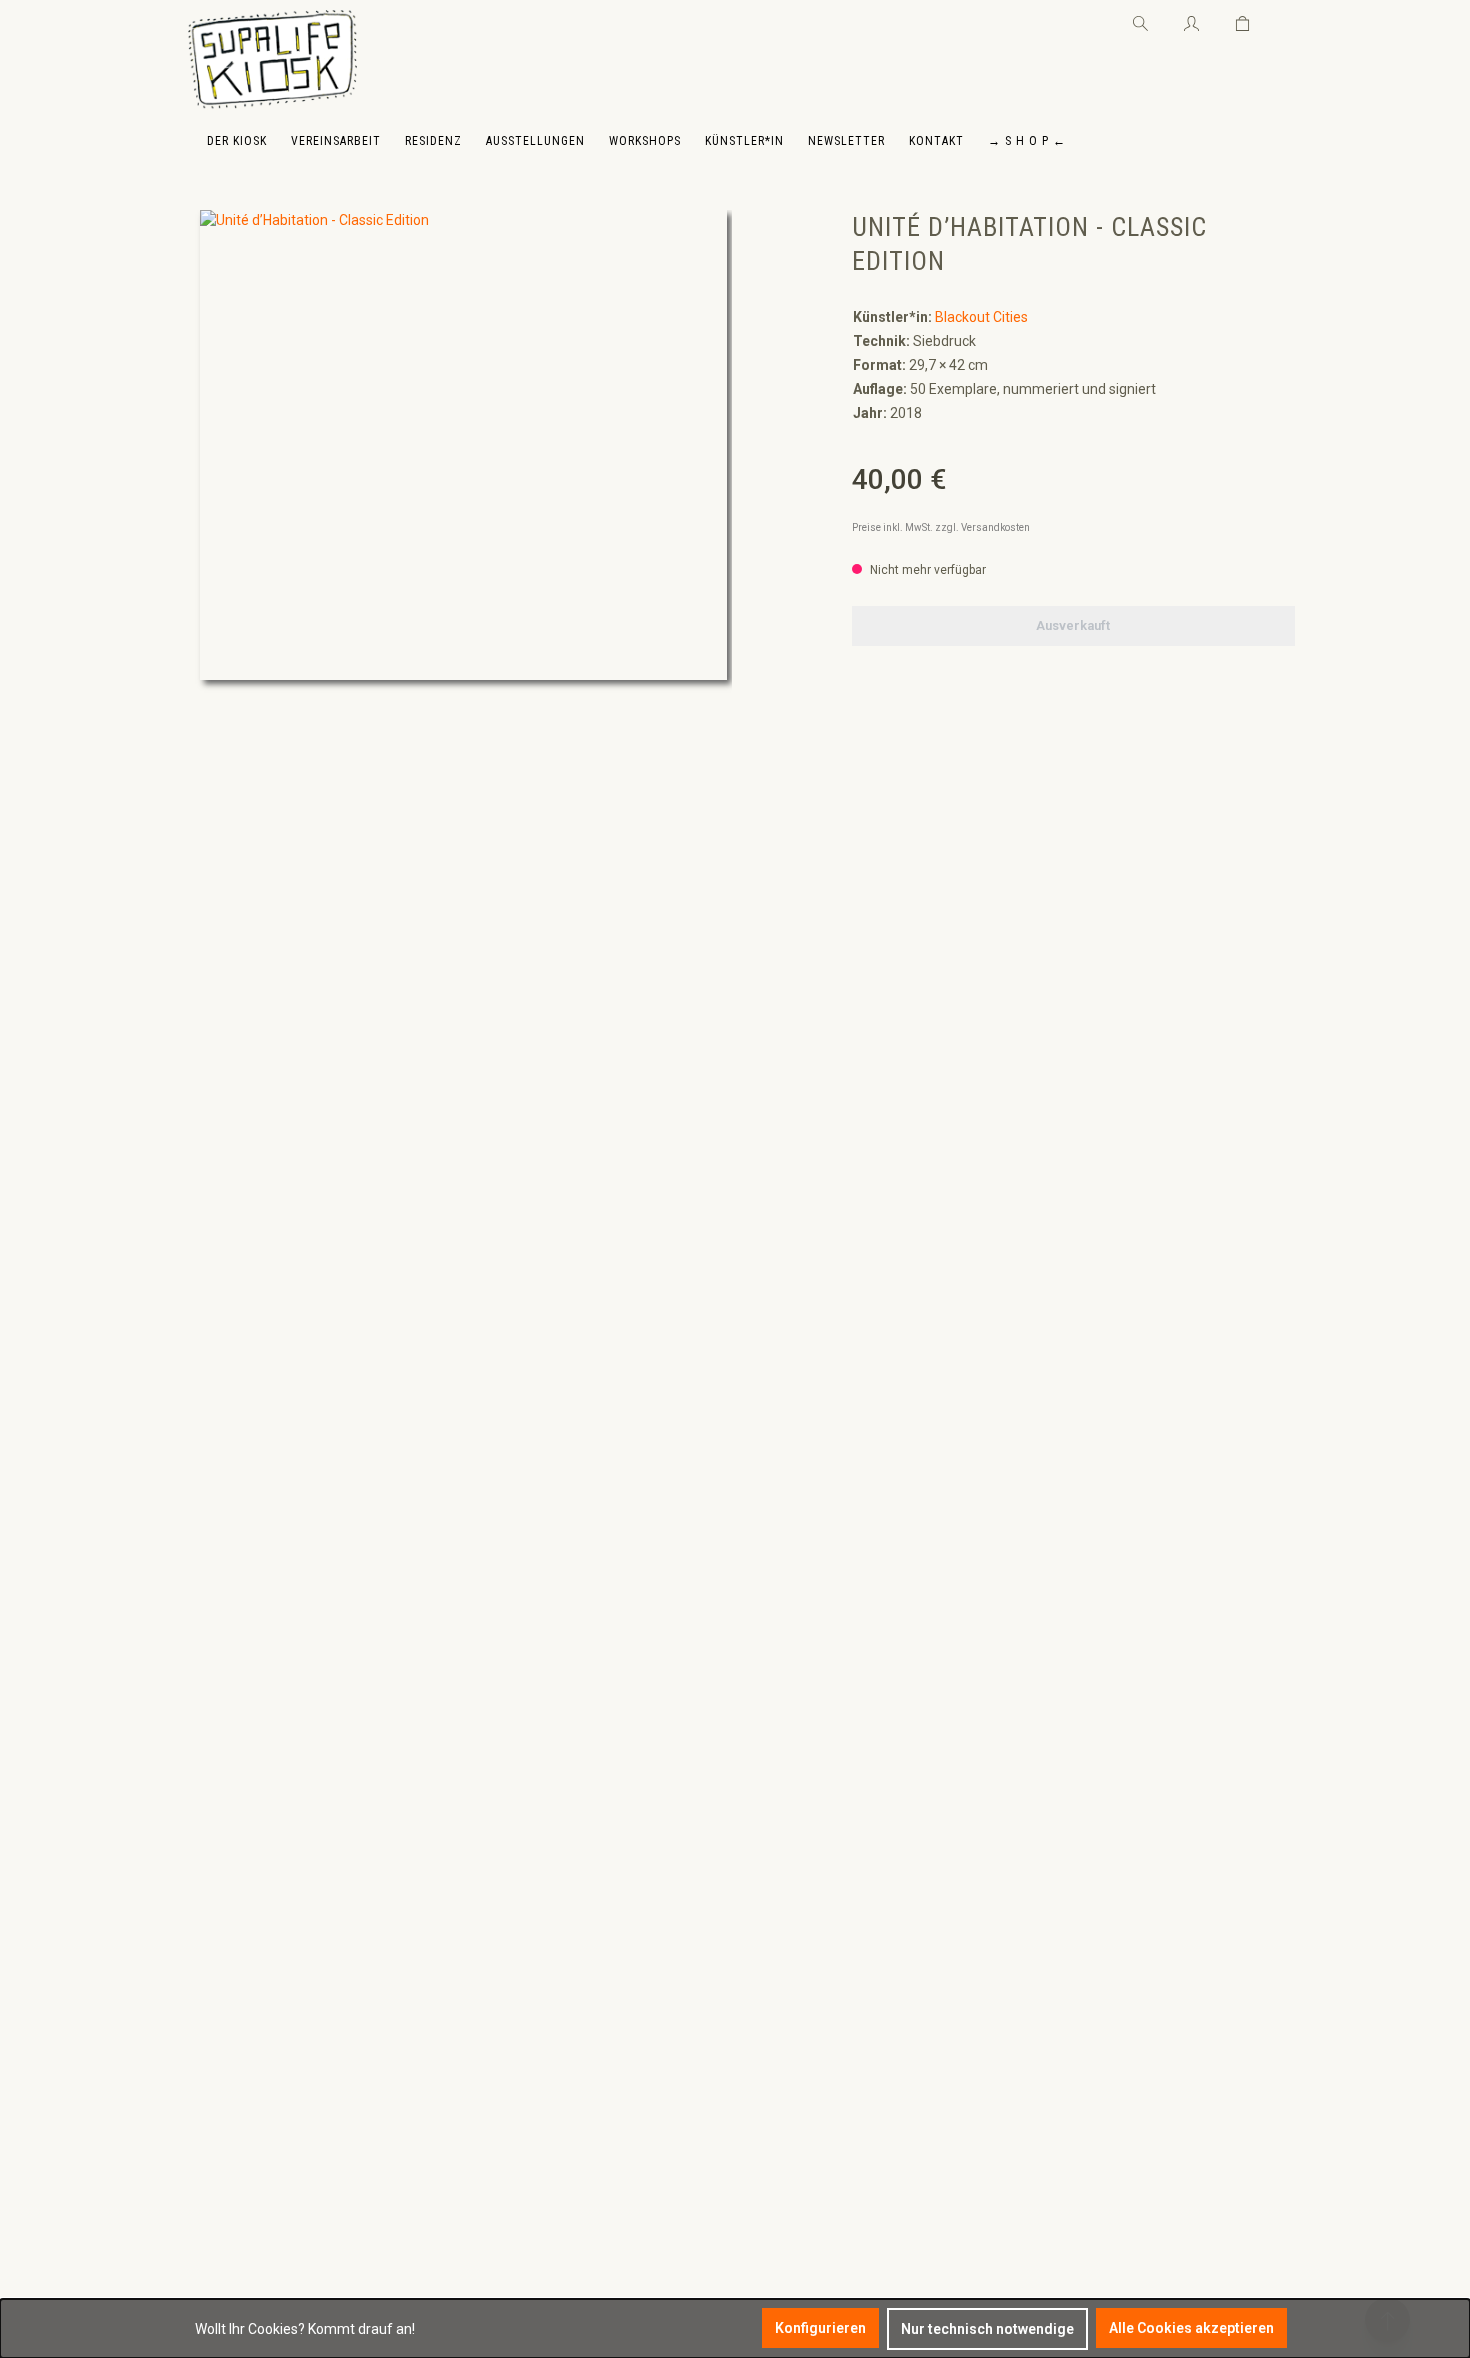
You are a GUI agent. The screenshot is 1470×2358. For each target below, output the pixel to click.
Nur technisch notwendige (987, 2329)
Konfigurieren (820, 2328)
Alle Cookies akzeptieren (1191, 2328)
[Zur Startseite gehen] (272, 60)
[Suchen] (1140, 20)
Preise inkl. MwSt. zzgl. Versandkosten (941, 527)
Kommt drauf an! (361, 2329)
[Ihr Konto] (1191, 20)
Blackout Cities (981, 317)
